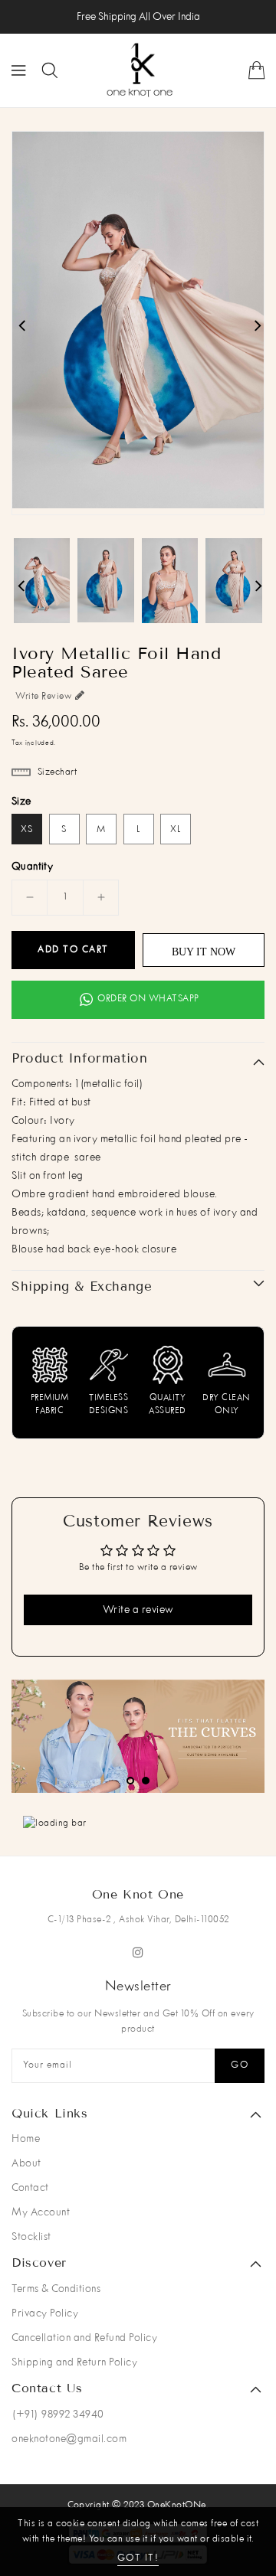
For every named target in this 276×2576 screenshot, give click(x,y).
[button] (130, 1781)
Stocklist (31, 2237)
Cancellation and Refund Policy (84, 2338)
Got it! (138, 2558)
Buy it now (204, 952)
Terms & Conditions (56, 2289)
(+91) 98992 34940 (58, 2414)
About (26, 2163)
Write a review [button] (138, 1610)
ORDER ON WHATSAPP (148, 999)
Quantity (32, 867)
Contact (30, 2188)
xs (27, 830)
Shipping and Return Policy (74, 2362)
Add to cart (73, 950)
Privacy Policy (45, 2313)
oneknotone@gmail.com (69, 2439)
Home (26, 2139)
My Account (41, 2212)
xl (176, 830)
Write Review (43, 697)
